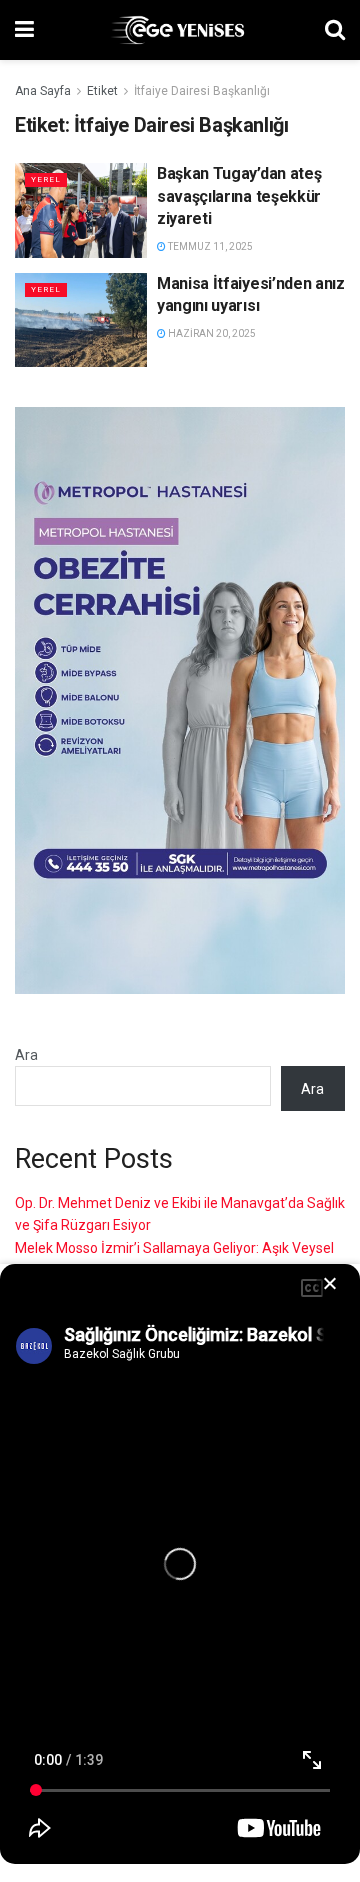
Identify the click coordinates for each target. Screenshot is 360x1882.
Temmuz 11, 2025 (209, 246)
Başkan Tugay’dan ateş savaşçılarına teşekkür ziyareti (239, 196)
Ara (26, 1055)
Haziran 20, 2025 (211, 333)
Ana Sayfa (43, 91)
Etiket (102, 91)
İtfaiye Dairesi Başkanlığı (202, 91)
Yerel (46, 179)
